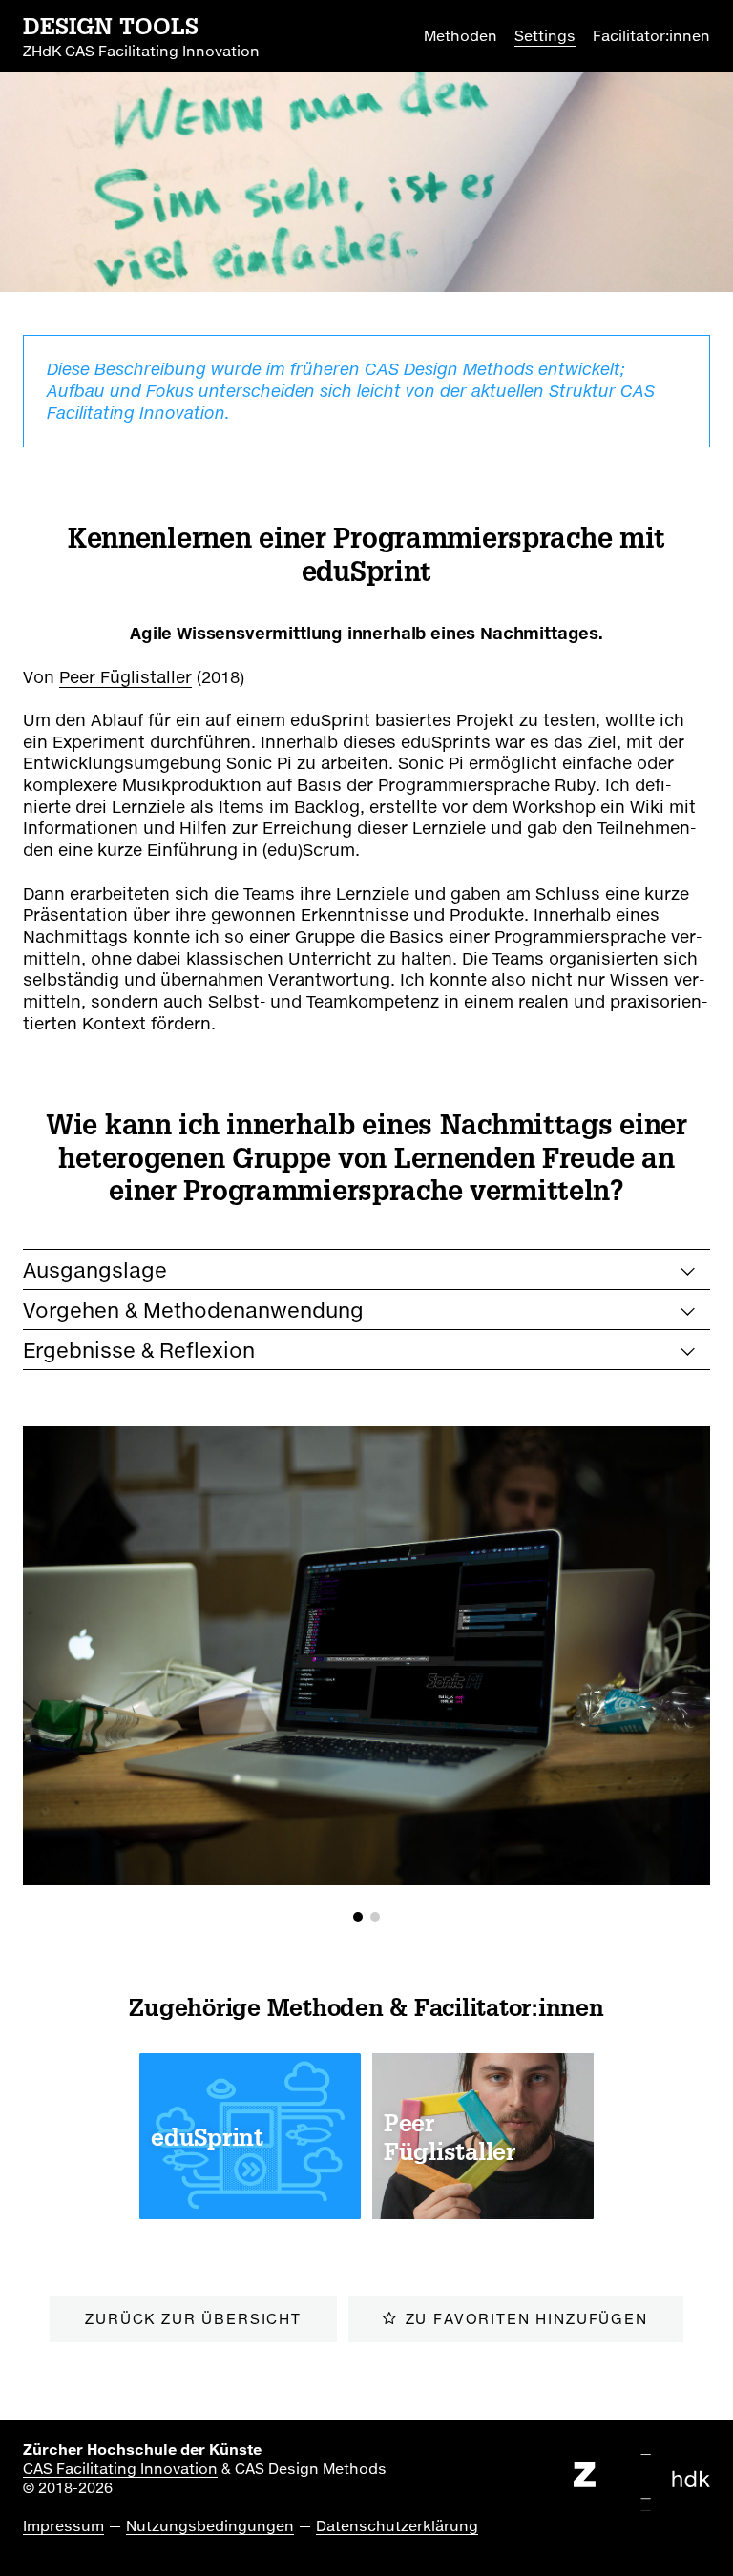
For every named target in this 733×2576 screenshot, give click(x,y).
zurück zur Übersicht (193, 2318)
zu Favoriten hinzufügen (527, 2318)
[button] (358, 1917)
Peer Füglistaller (126, 677)
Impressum (63, 2525)
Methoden (461, 35)
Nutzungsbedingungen (210, 2525)
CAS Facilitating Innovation (120, 2468)
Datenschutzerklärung (397, 2525)
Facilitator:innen (651, 35)
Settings (545, 35)
